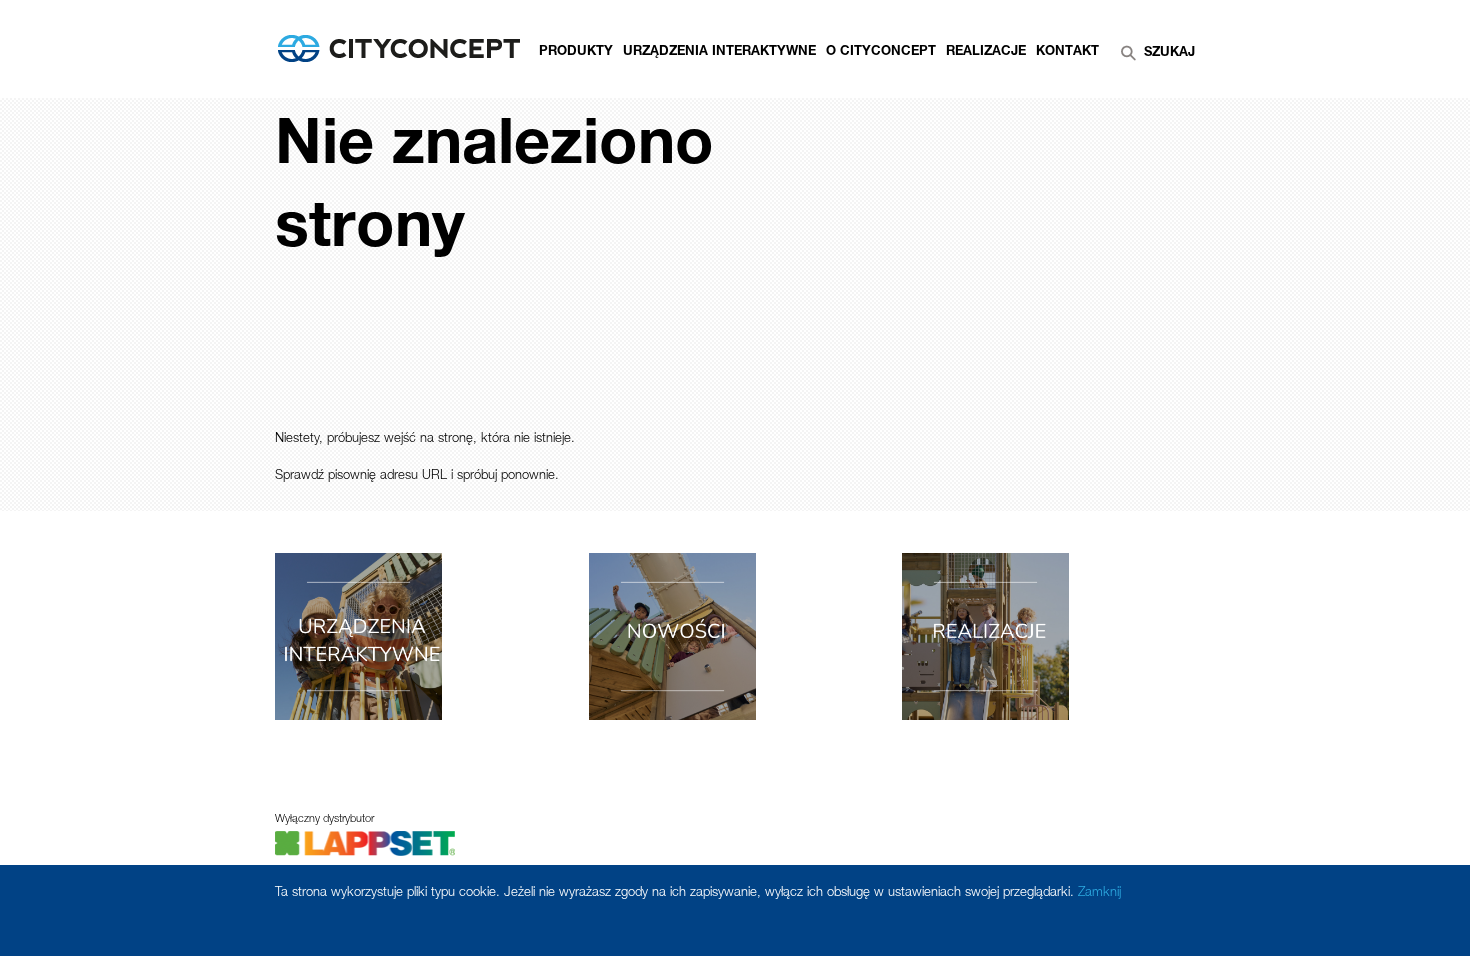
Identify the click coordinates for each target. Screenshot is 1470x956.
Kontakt (1067, 52)
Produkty (576, 52)
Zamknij (1099, 893)
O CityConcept (881, 52)
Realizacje (986, 52)
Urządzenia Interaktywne (719, 52)
